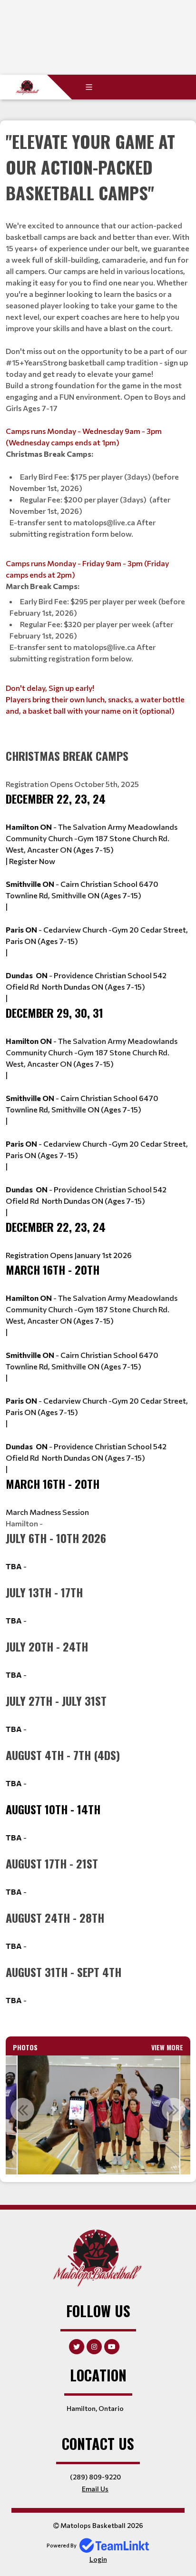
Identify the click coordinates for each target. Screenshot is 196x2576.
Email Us (95, 2489)
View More (167, 2047)
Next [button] (174, 2110)
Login (98, 2559)
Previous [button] (22, 2110)
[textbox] (98, 434)
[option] (98, 2115)
